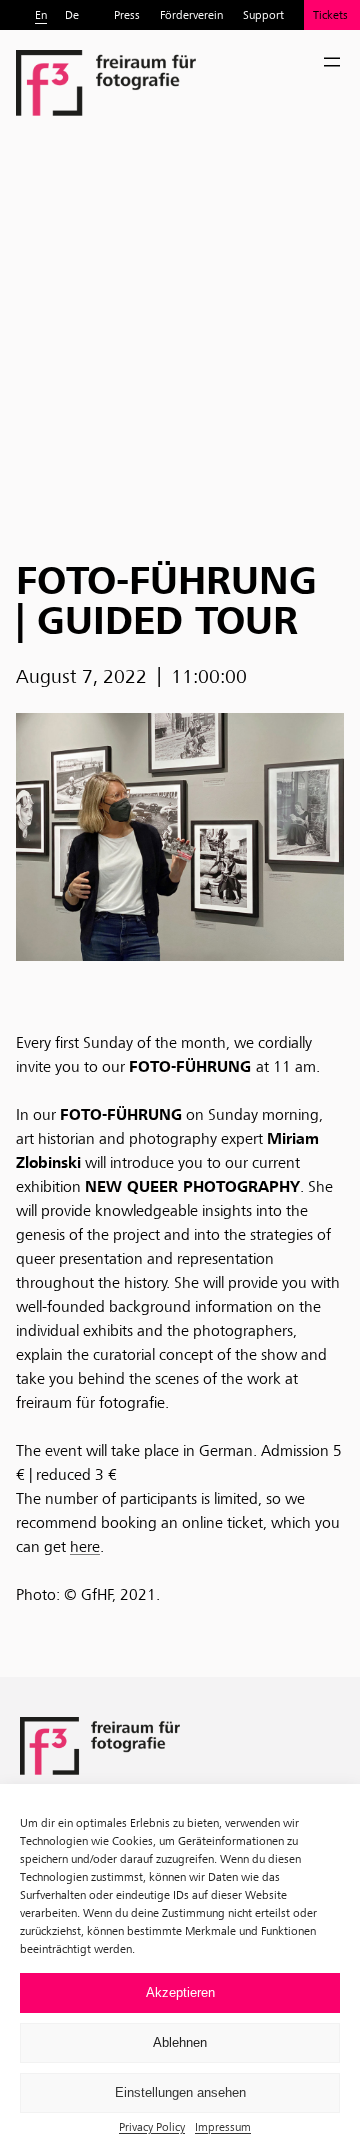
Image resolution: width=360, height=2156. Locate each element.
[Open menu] (332, 62)
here (85, 1546)
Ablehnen (180, 2042)
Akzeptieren (180, 1992)
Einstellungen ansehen (180, 2092)
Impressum (223, 2126)
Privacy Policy (152, 2126)
